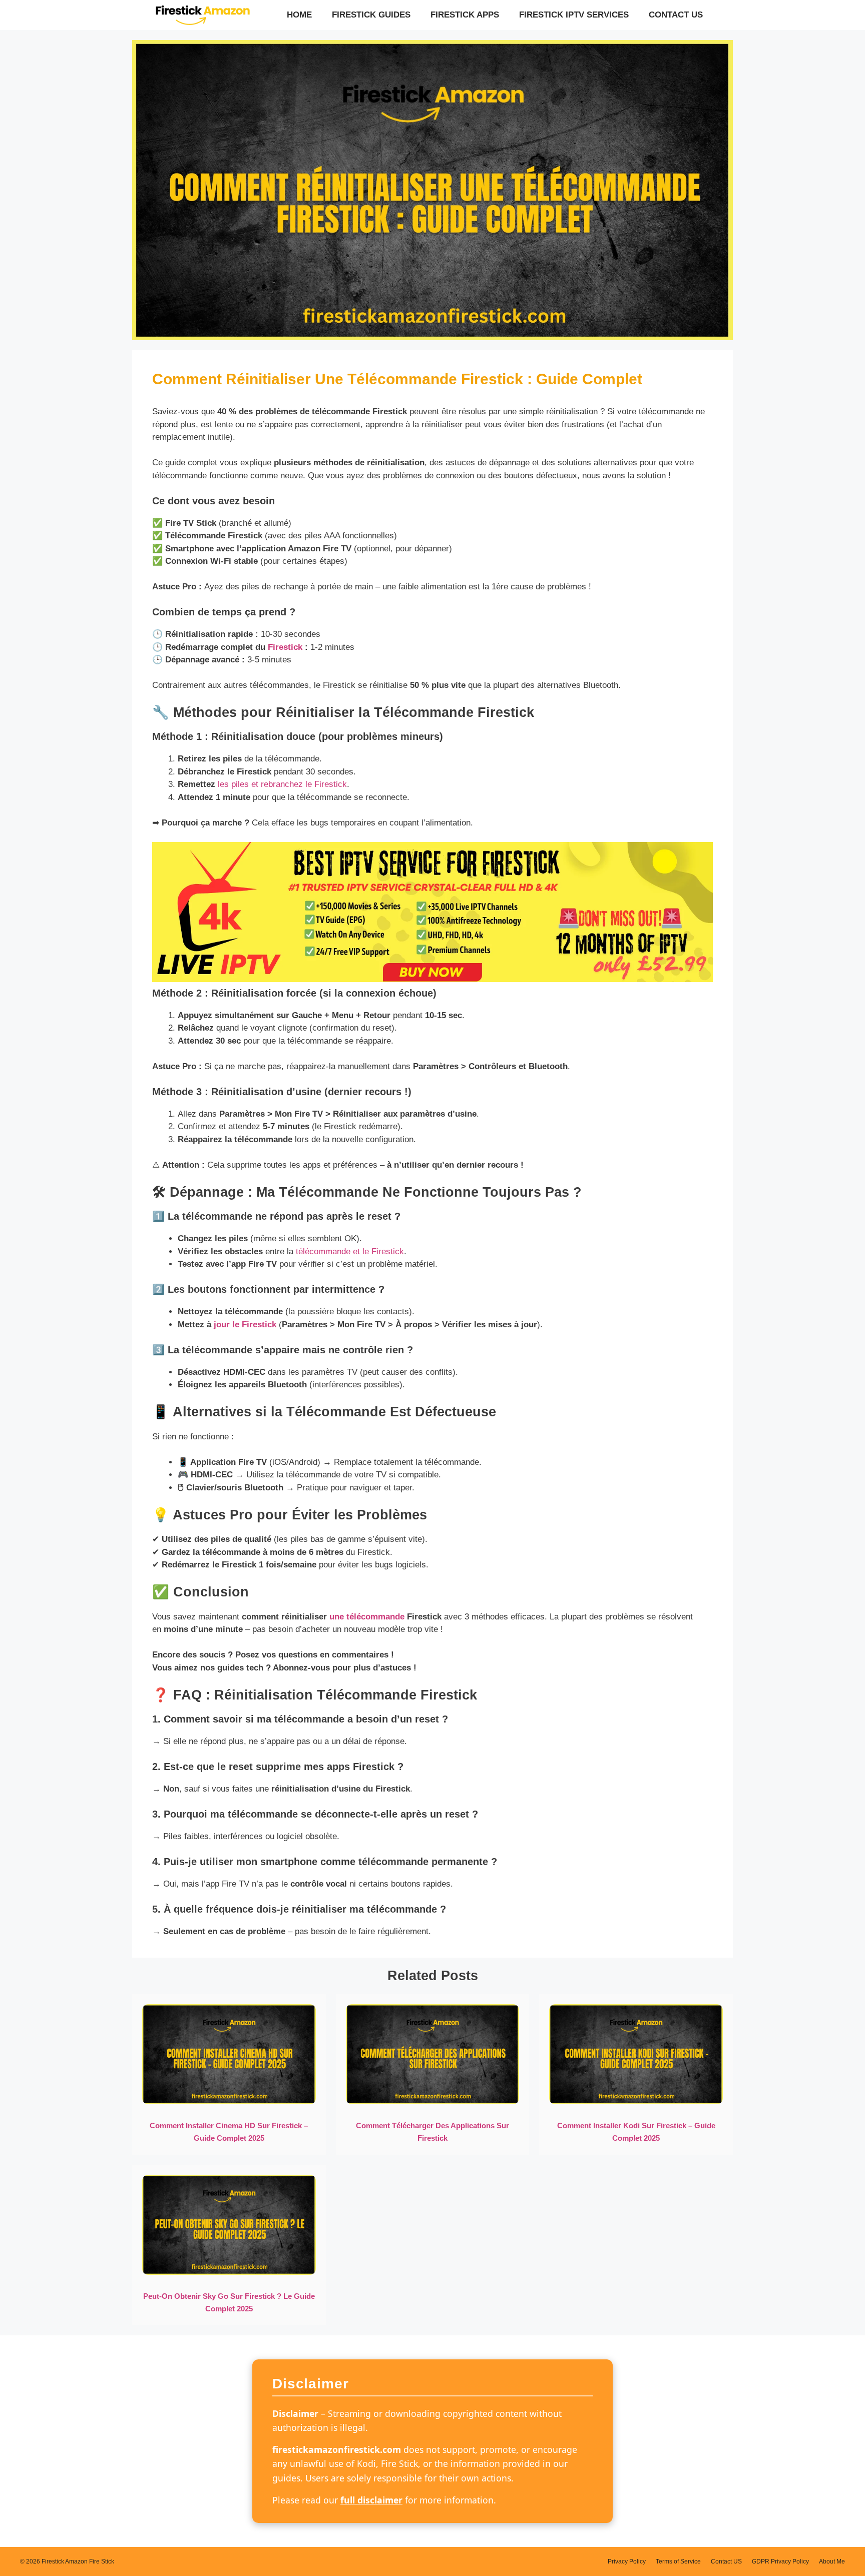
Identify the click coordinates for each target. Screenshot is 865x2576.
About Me (832, 2561)
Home (299, 15)
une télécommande (367, 1617)
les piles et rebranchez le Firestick (282, 784)
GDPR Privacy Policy (780, 2561)
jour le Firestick (245, 1325)
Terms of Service (678, 2561)
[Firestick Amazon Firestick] (202, 15)
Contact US (676, 15)
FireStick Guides (371, 15)
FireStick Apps (465, 15)
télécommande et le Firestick (350, 1251)
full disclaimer (371, 2500)
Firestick (285, 647)
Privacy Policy (627, 2561)
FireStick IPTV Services (574, 15)
